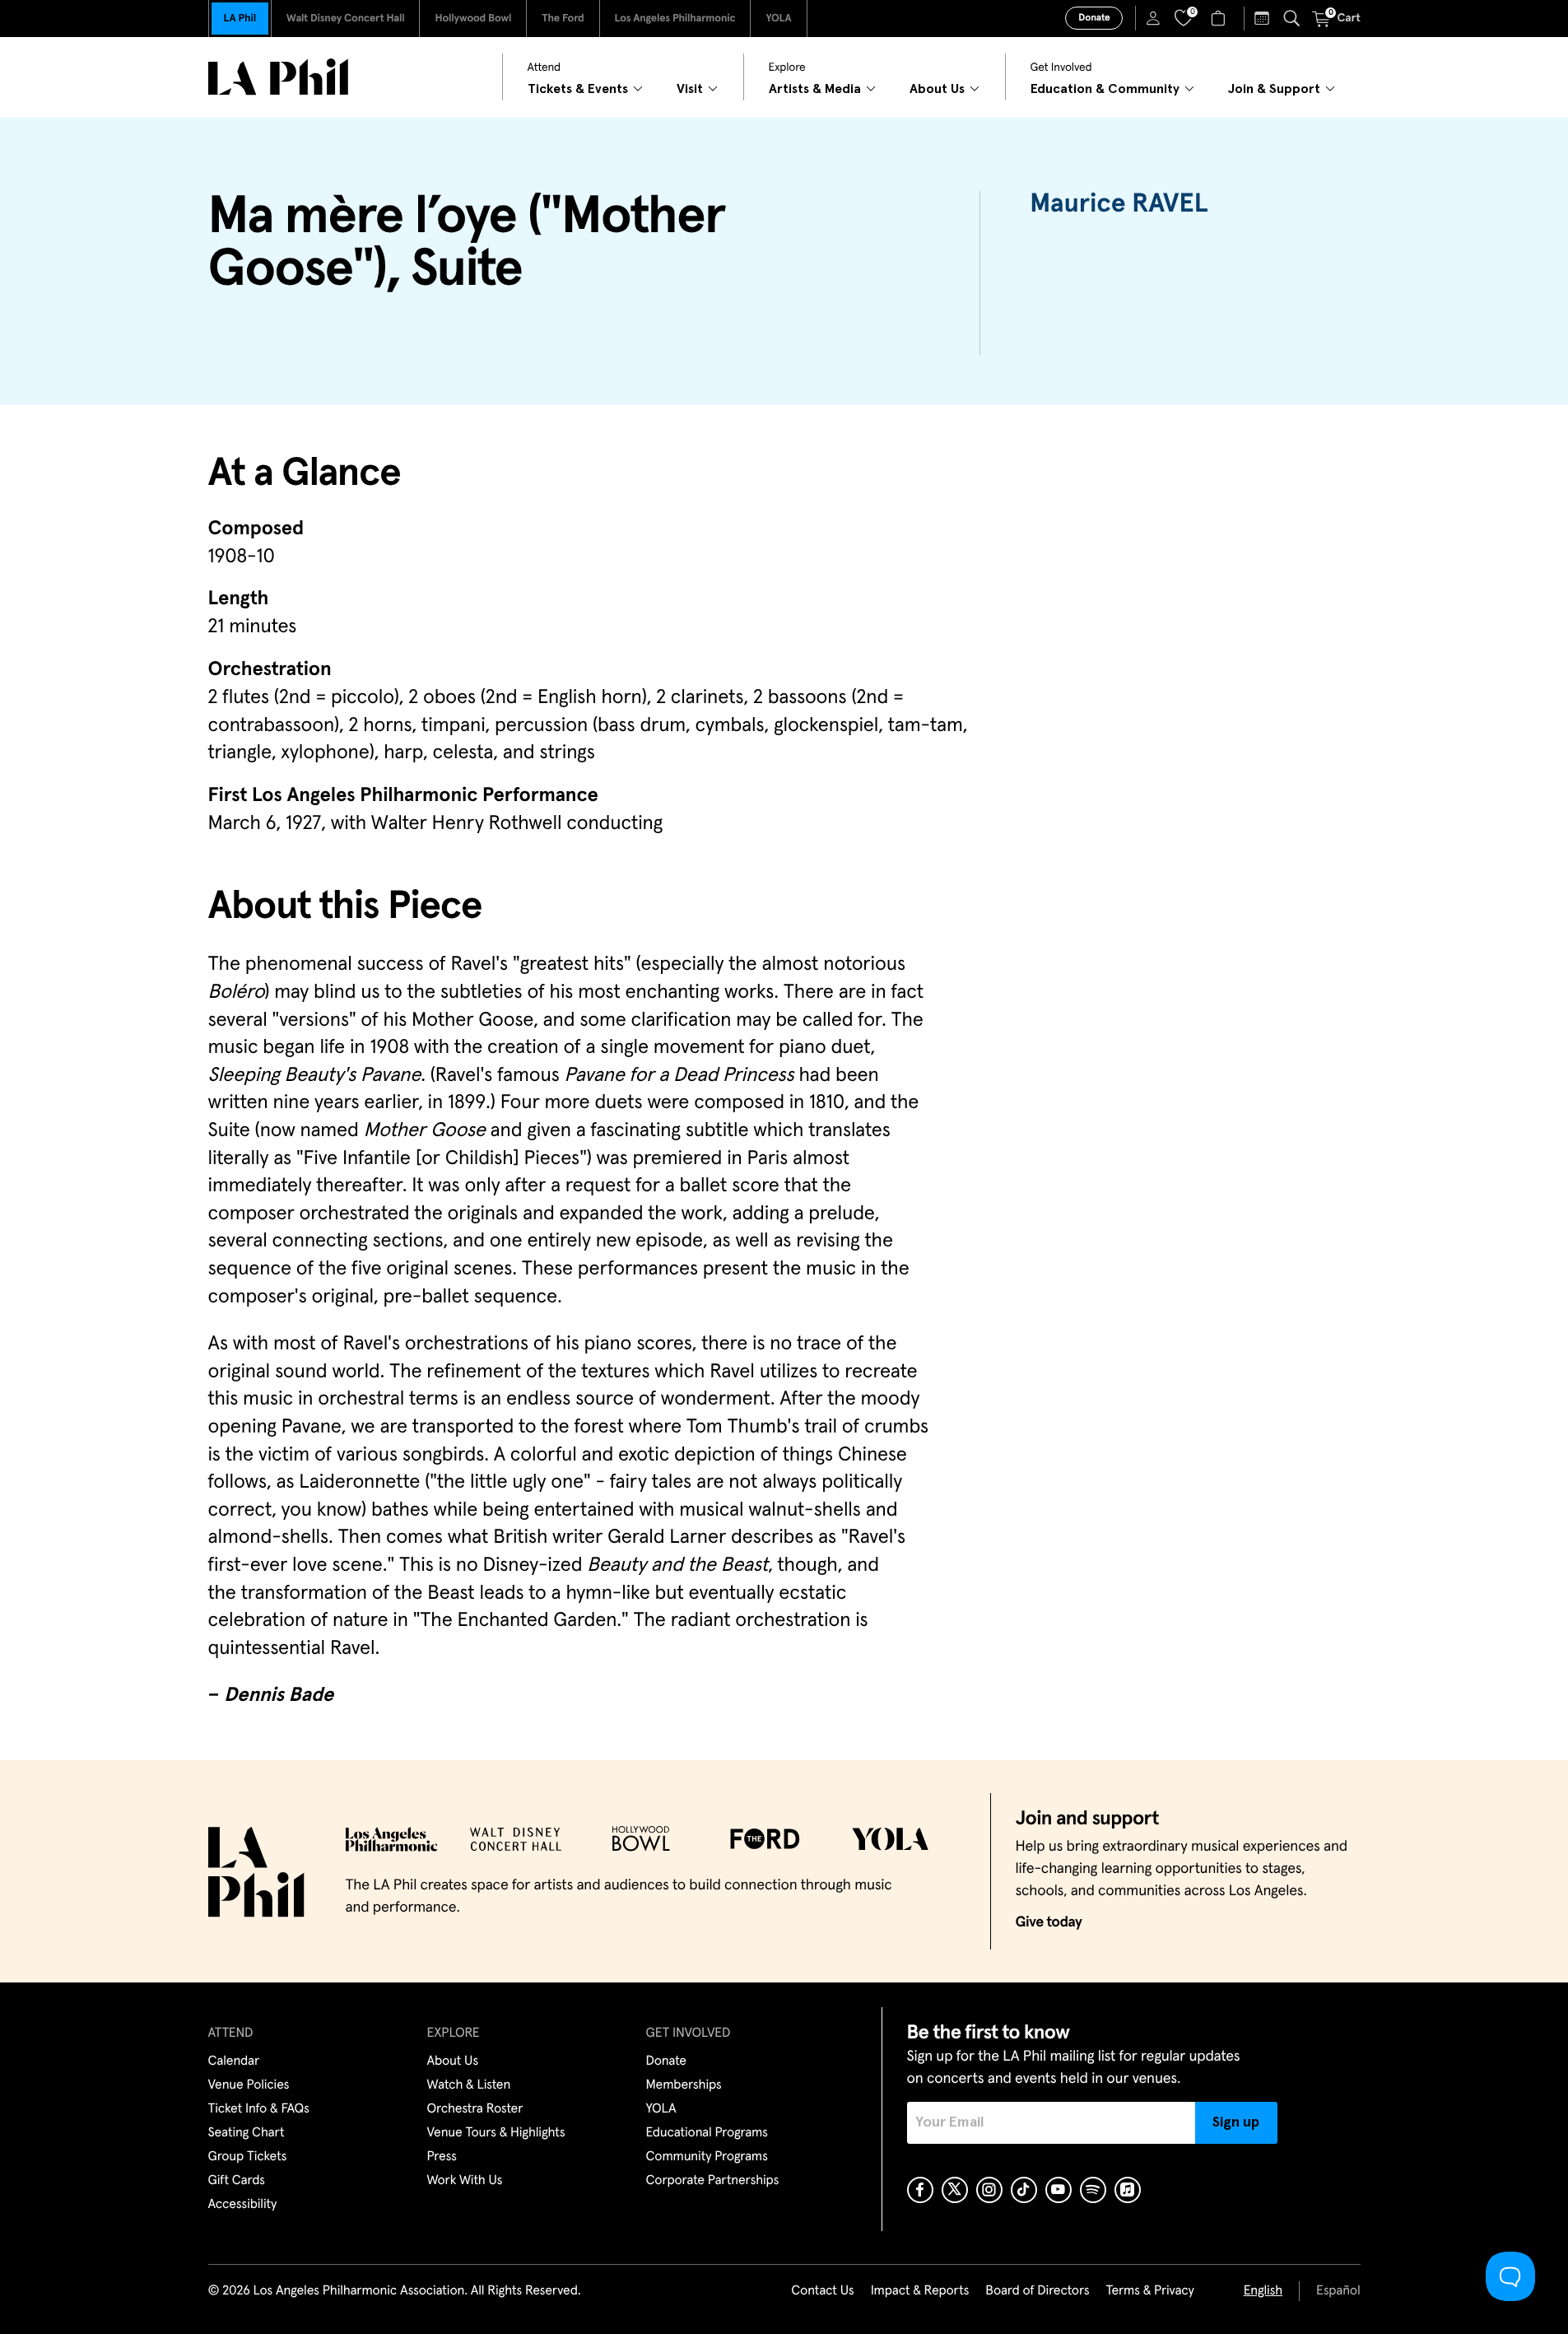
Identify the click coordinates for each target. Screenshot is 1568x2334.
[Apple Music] (1128, 2190)
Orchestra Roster (475, 2109)
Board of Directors (1037, 2291)
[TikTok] (1024, 2190)
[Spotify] (1093, 2190)
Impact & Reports (920, 2291)
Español (1338, 2291)
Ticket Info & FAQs (259, 2109)
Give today (1049, 1922)
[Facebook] (920, 2190)
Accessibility (243, 2205)
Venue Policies (249, 2085)
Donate (1094, 18)
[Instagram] (989, 2190)
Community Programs (707, 2157)
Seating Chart (247, 2133)
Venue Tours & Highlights (496, 2133)
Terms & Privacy (1149, 2291)
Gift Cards (237, 2181)
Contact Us (822, 2291)
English (1263, 2291)
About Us (453, 2061)
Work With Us (465, 2181)
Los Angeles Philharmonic (675, 19)
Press (442, 2157)
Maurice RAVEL (1119, 204)
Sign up (1236, 2122)
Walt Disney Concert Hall (346, 19)
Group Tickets (248, 2157)
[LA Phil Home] (278, 77)
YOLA (778, 19)
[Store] (1220, 18)
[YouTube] (1059, 2190)
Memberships (684, 2085)
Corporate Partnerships (713, 2181)
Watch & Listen (469, 2085)
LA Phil (240, 19)
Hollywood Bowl (473, 19)
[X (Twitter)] (955, 2190)
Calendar (234, 2061)
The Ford (563, 19)
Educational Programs (707, 2133)
